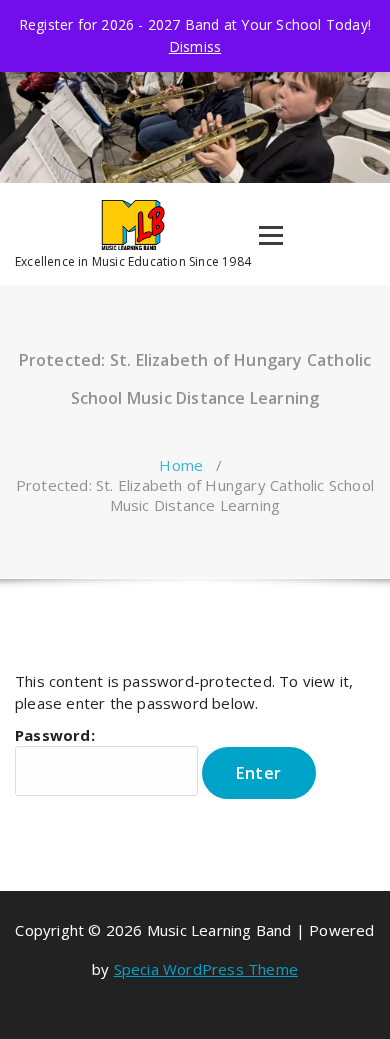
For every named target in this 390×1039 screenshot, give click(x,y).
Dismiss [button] (195, 46)
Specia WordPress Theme (206, 969)
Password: (55, 735)
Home (181, 465)
